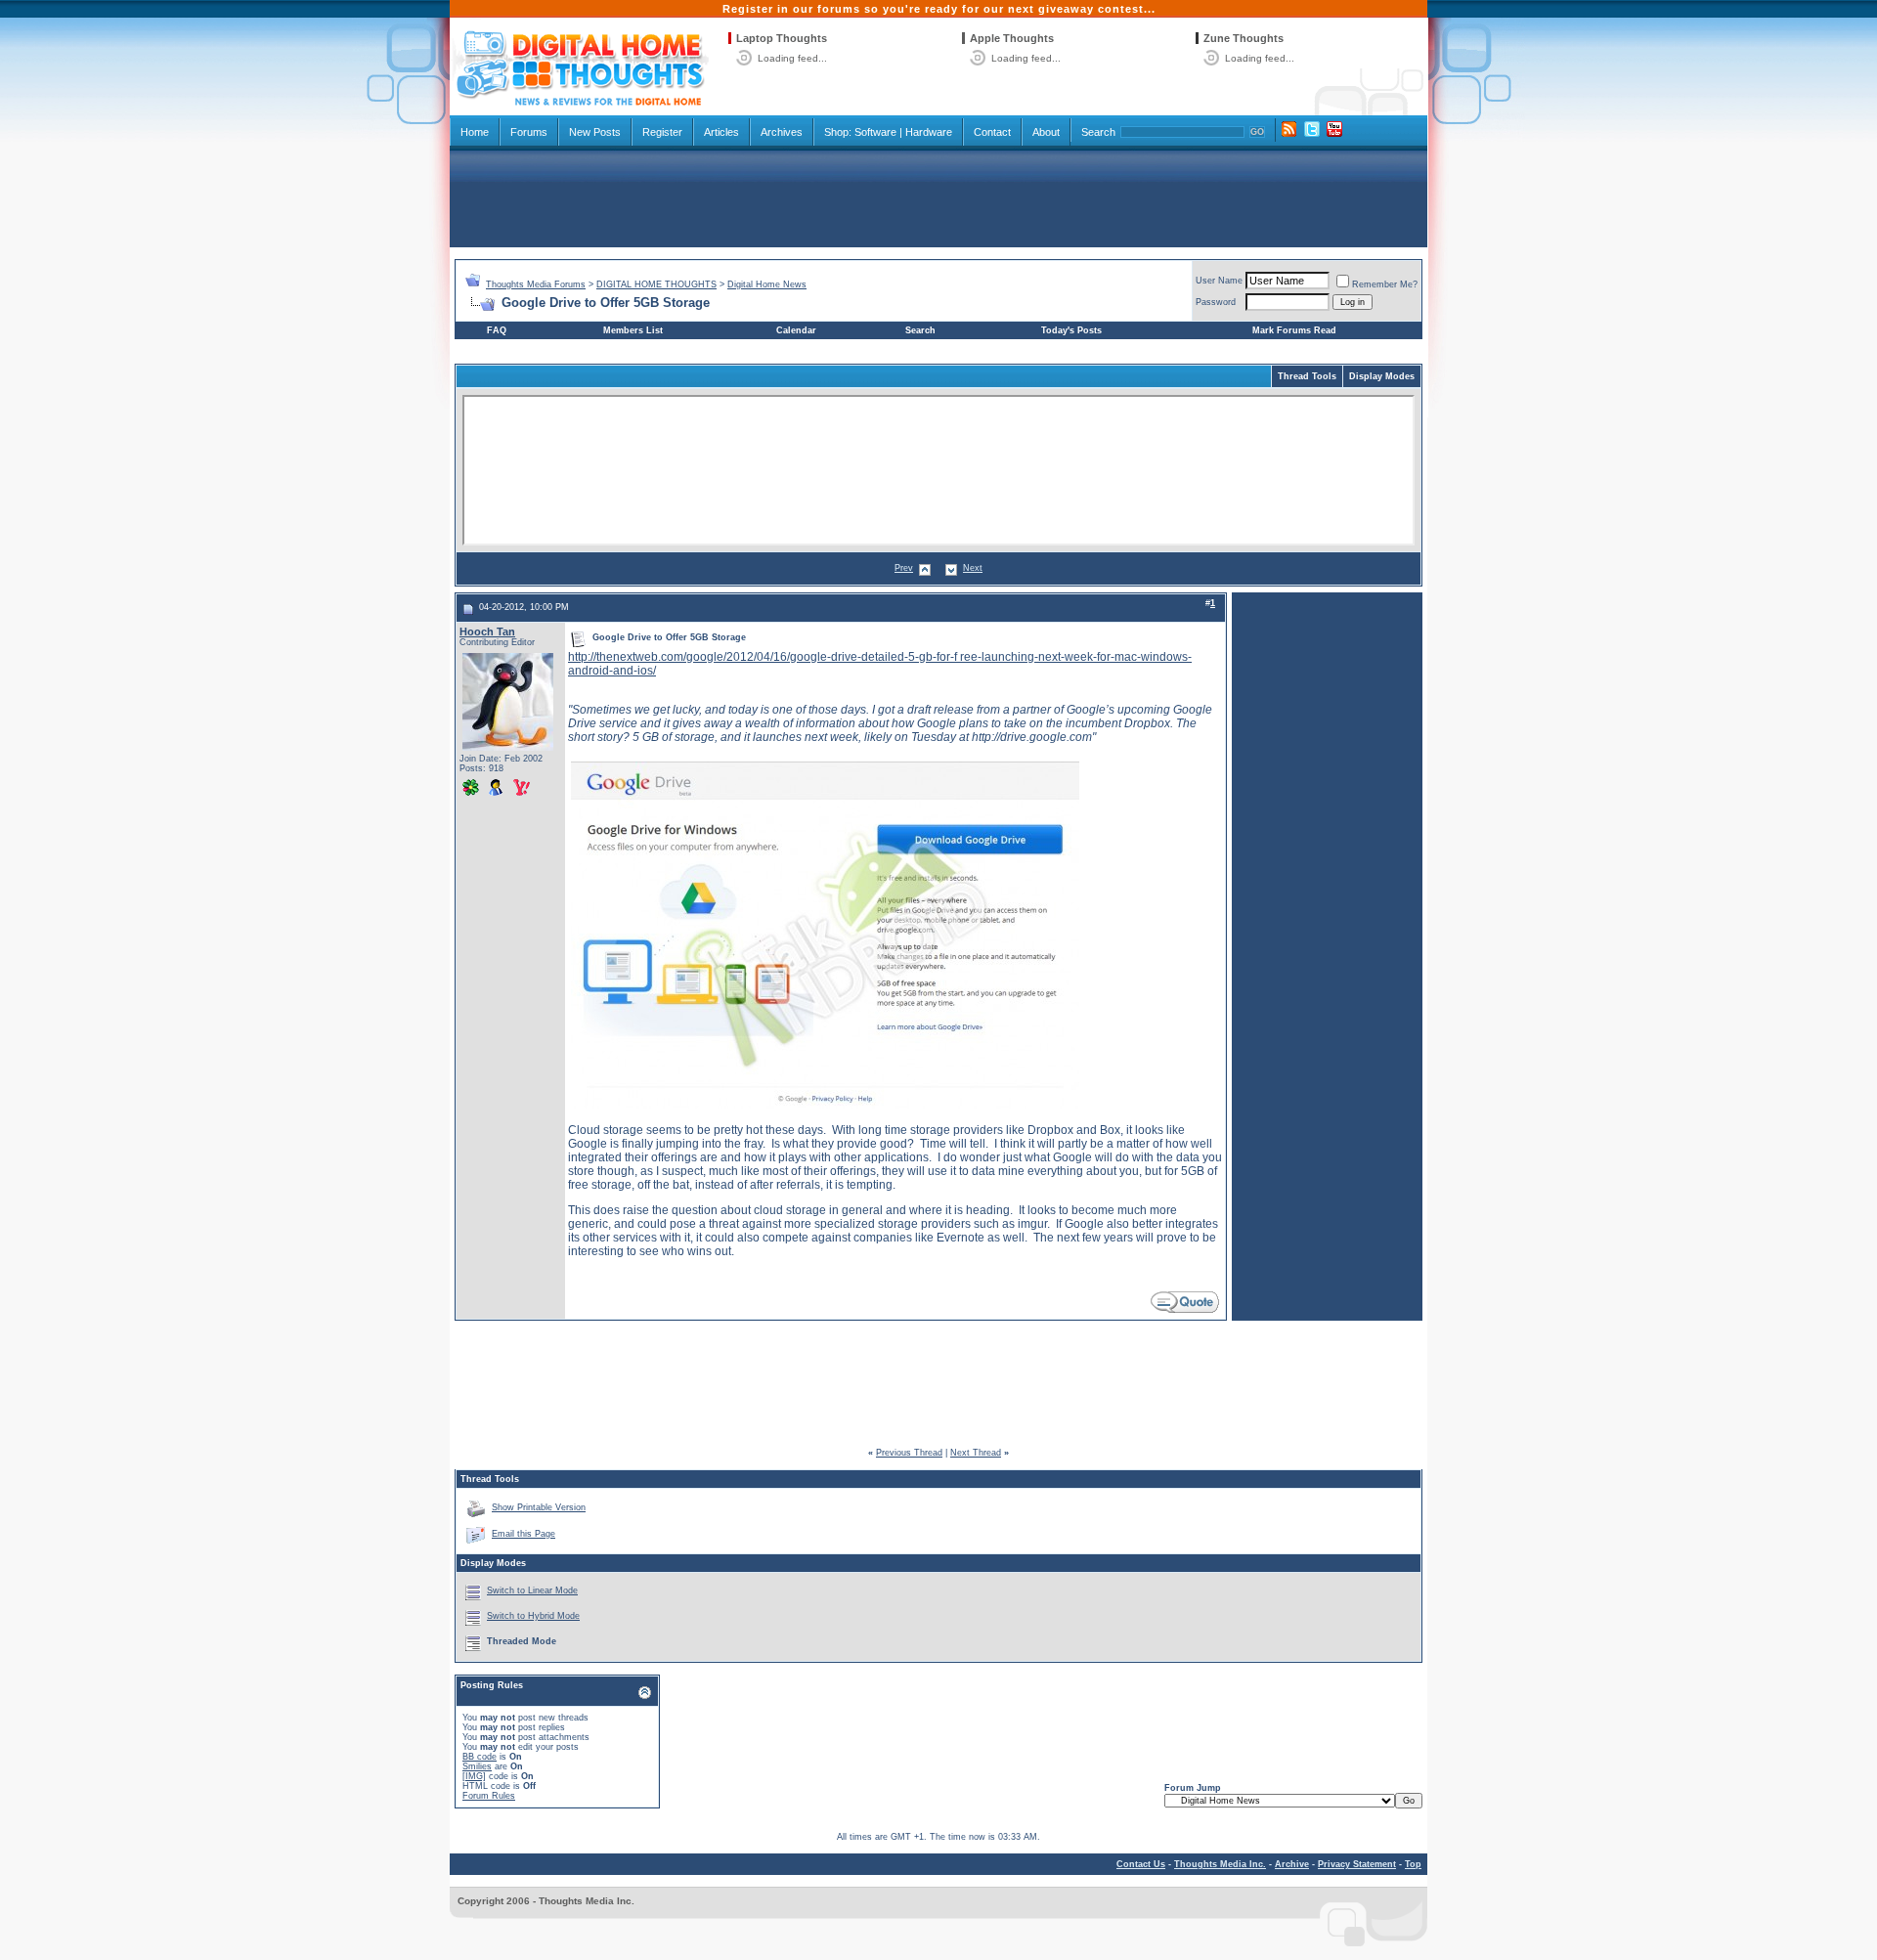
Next (973, 568)
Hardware (929, 132)
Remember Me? (1385, 284)
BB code (480, 1757)
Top (1413, 1864)
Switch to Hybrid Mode (533, 1616)
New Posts (595, 132)
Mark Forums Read (1294, 330)
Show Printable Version (539, 1507)
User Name (1219, 281)
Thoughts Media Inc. (1220, 1864)
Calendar (796, 330)
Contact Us (1141, 1864)
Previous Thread (909, 1453)
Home (475, 132)
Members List (633, 330)
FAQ (497, 330)
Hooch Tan (487, 632)
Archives (782, 132)
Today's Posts (1071, 330)
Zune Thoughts (1244, 38)
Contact (992, 132)
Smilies (477, 1766)
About (1046, 132)
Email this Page (524, 1534)
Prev (904, 568)
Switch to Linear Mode (532, 1590)
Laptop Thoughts (782, 38)
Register (662, 132)
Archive (1292, 1864)
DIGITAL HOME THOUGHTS (656, 284)
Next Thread (976, 1453)
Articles (721, 132)
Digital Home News (767, 284)
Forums (529, 132)
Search (1098, 132)
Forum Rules (489, 1796)
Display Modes (1382, 376)
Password (1216, 302)
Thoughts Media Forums (536, 284)
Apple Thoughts (1012, 38)
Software (875, 132)
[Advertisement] (938, 197)
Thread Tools (1307, 376)
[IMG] (474, 1776)
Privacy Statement (1357, 1864)
